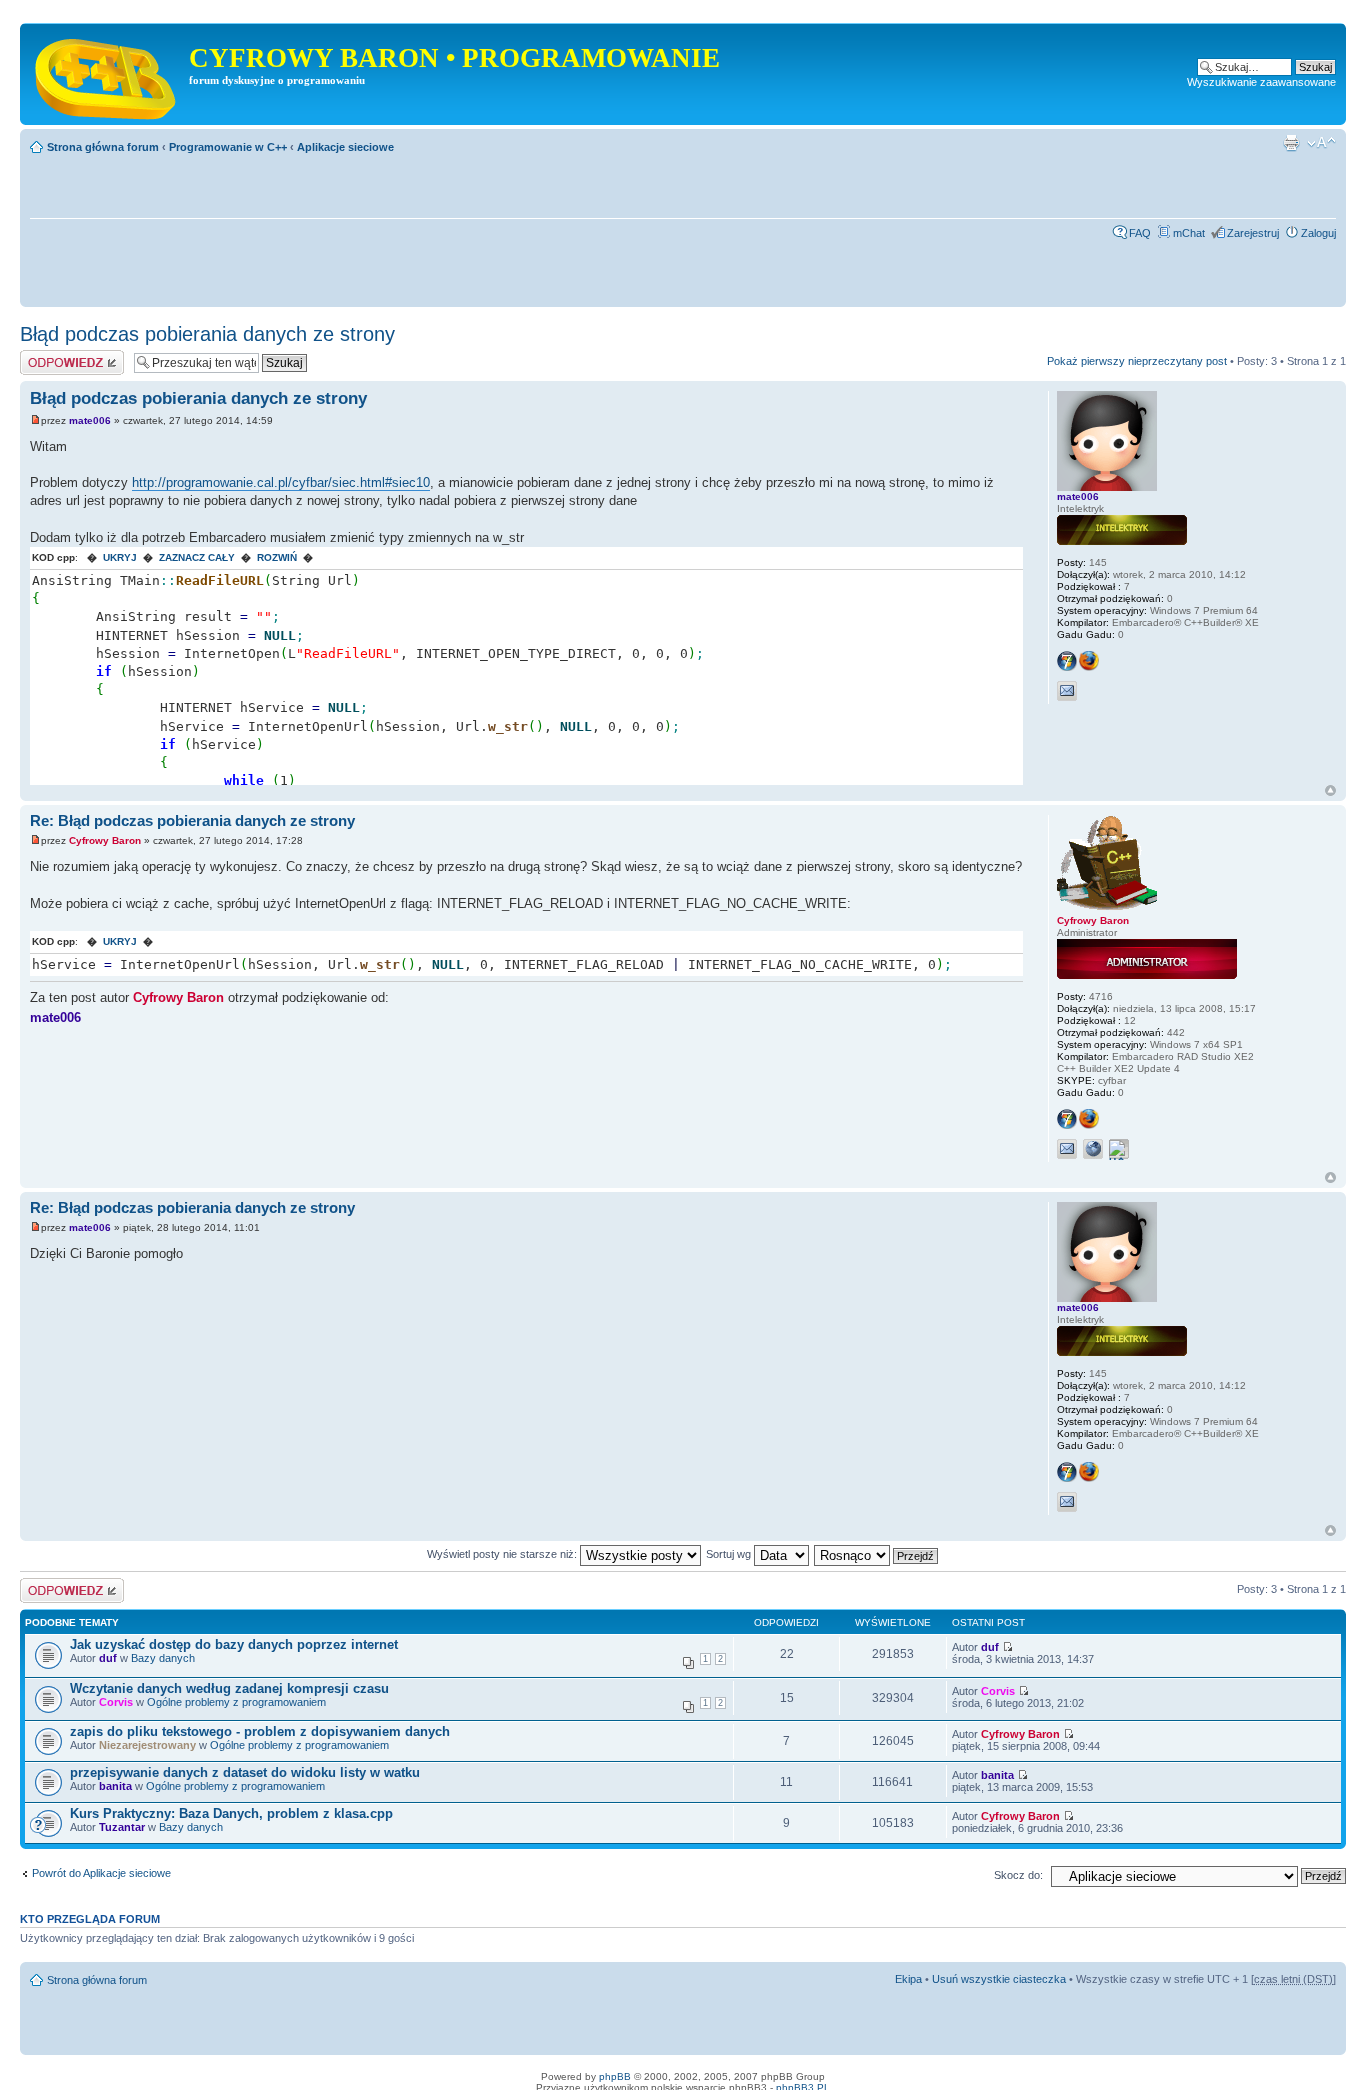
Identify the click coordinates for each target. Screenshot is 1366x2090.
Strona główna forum (103, 147)
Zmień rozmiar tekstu (1321, 143)
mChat (1189, 233)
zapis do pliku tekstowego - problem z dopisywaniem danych (260, 1731)
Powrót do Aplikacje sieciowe (101, 1873)
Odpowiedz (47, 356)
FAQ (1140, 233)
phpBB (615, 2076)
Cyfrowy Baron (105, 840)
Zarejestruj (1253, 233)
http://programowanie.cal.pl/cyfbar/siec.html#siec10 (281, 482)
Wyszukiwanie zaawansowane (1261, 82)
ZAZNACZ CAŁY (197, 557)
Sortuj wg (730, 1554)
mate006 (90, 420)
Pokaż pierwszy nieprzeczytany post (1137, 361)
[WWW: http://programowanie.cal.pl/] (1093, 1149)
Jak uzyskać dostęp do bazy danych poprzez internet (234, 1644)
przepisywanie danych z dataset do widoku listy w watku (245, 1772)
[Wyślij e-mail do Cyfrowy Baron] (1067, 1149)
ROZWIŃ (277, 557)
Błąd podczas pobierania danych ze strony (207, 334)
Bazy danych (163, 1658)
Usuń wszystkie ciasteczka (999, 1979)
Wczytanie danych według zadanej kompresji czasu (229, 1688)
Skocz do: (1018, 1875)
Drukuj (1291, 143)
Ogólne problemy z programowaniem (236, 1702)
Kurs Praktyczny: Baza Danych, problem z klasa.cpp (231, 1813)
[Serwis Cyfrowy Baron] (107, 74)
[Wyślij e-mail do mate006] (1067, 691)
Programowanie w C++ (228, 147)
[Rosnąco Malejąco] (877, 1554)
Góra (1330, 790)
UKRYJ (120, 557)
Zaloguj (1318, 233)
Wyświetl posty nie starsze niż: (503, 1554)
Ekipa (908, 1979)
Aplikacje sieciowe (345, 147)
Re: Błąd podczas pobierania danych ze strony (192, 820)
